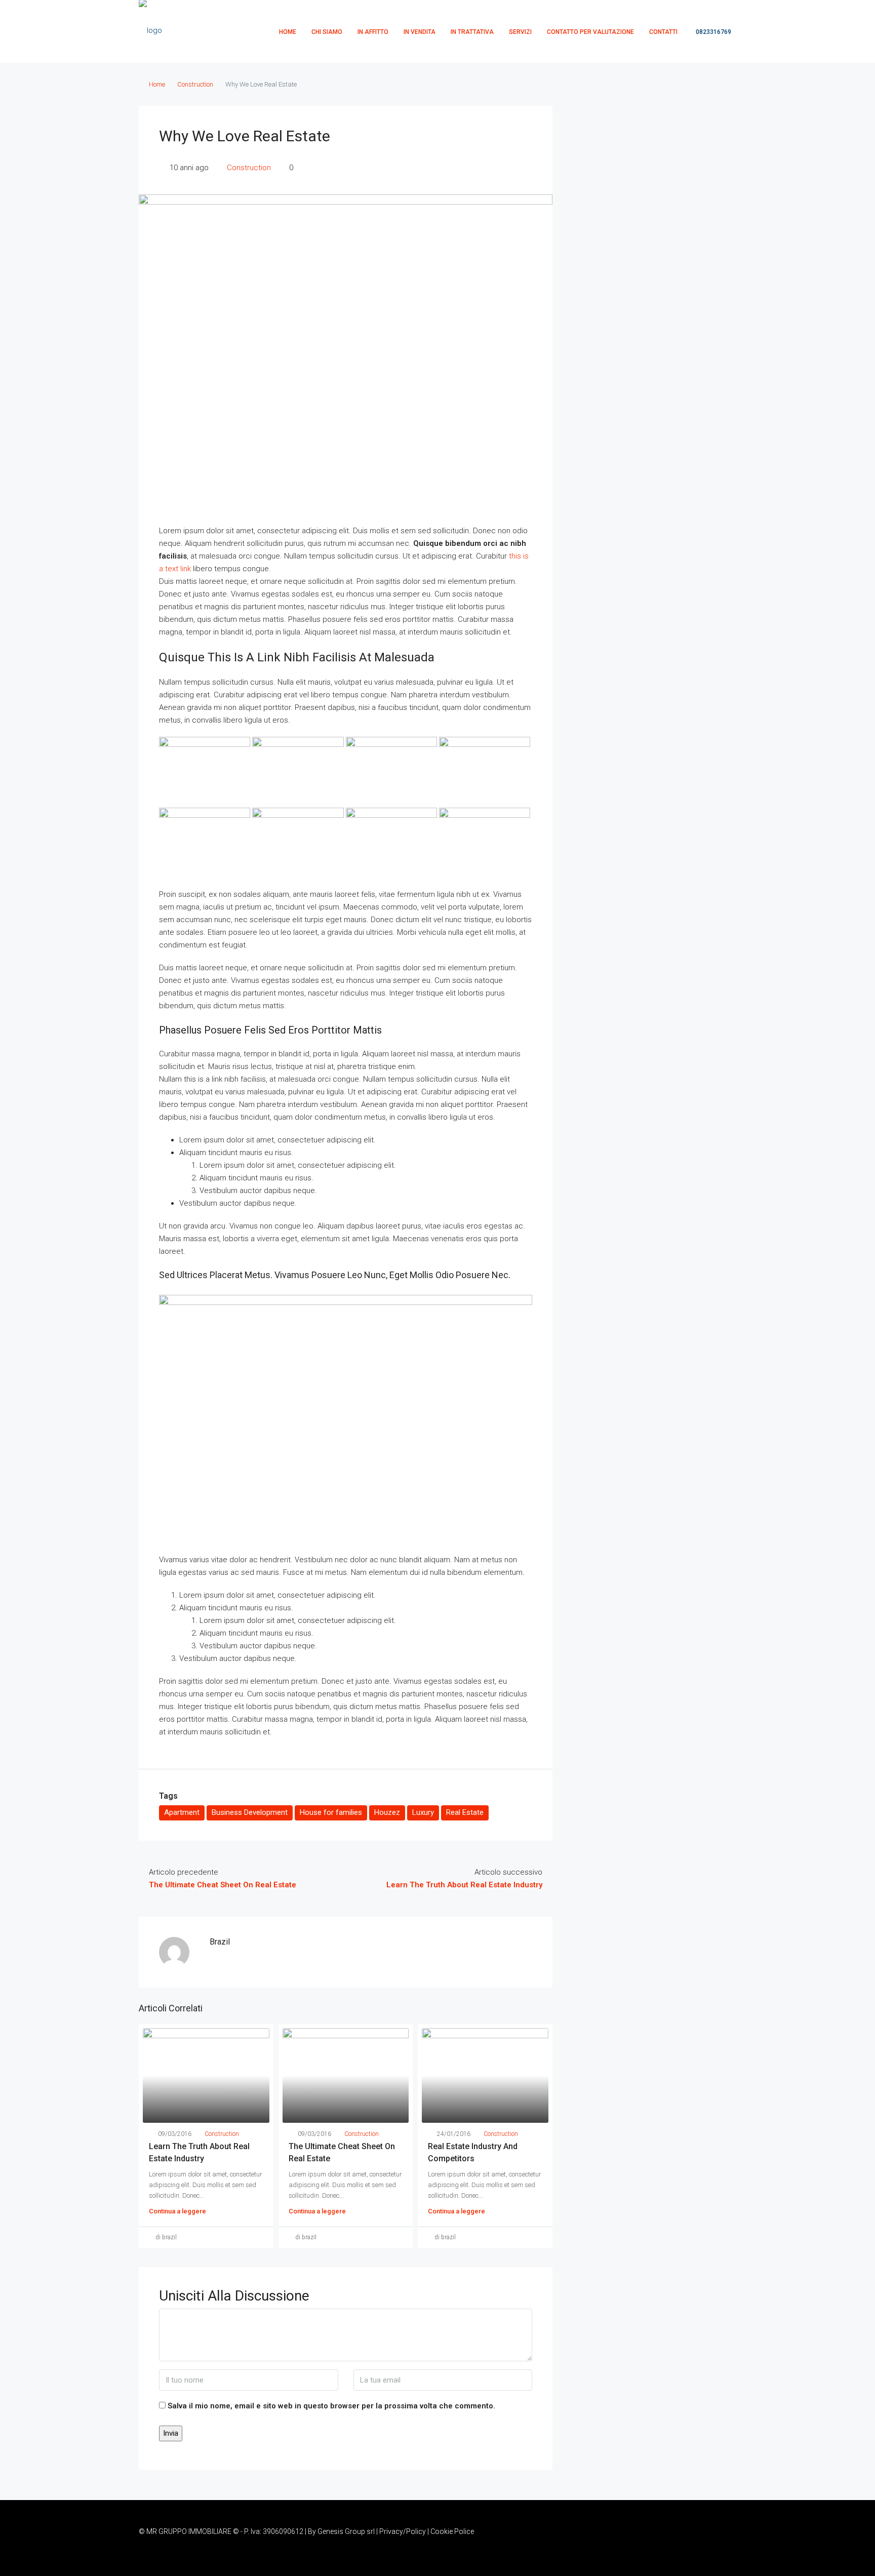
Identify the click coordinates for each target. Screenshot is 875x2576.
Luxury (423, 1812)
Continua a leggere (177, 2211)
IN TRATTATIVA (472, 32)
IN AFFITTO (373, 32)
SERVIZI (520, 32)
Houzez (387, 1812)
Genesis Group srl (346, 2531)
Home (157, 84)
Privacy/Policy (403, 2531)
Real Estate (465, 1812)
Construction (195, 84)
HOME (288, 32)
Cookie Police (452, 2531)
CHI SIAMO (327, 32)
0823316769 (713, 32)
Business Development (250, 1812)
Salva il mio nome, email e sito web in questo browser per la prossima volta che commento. (331, 2406)
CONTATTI (663, 32)
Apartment (182, 1812)
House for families (331, 1812)
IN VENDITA (420, 32)
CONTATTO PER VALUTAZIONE (590, 32)
